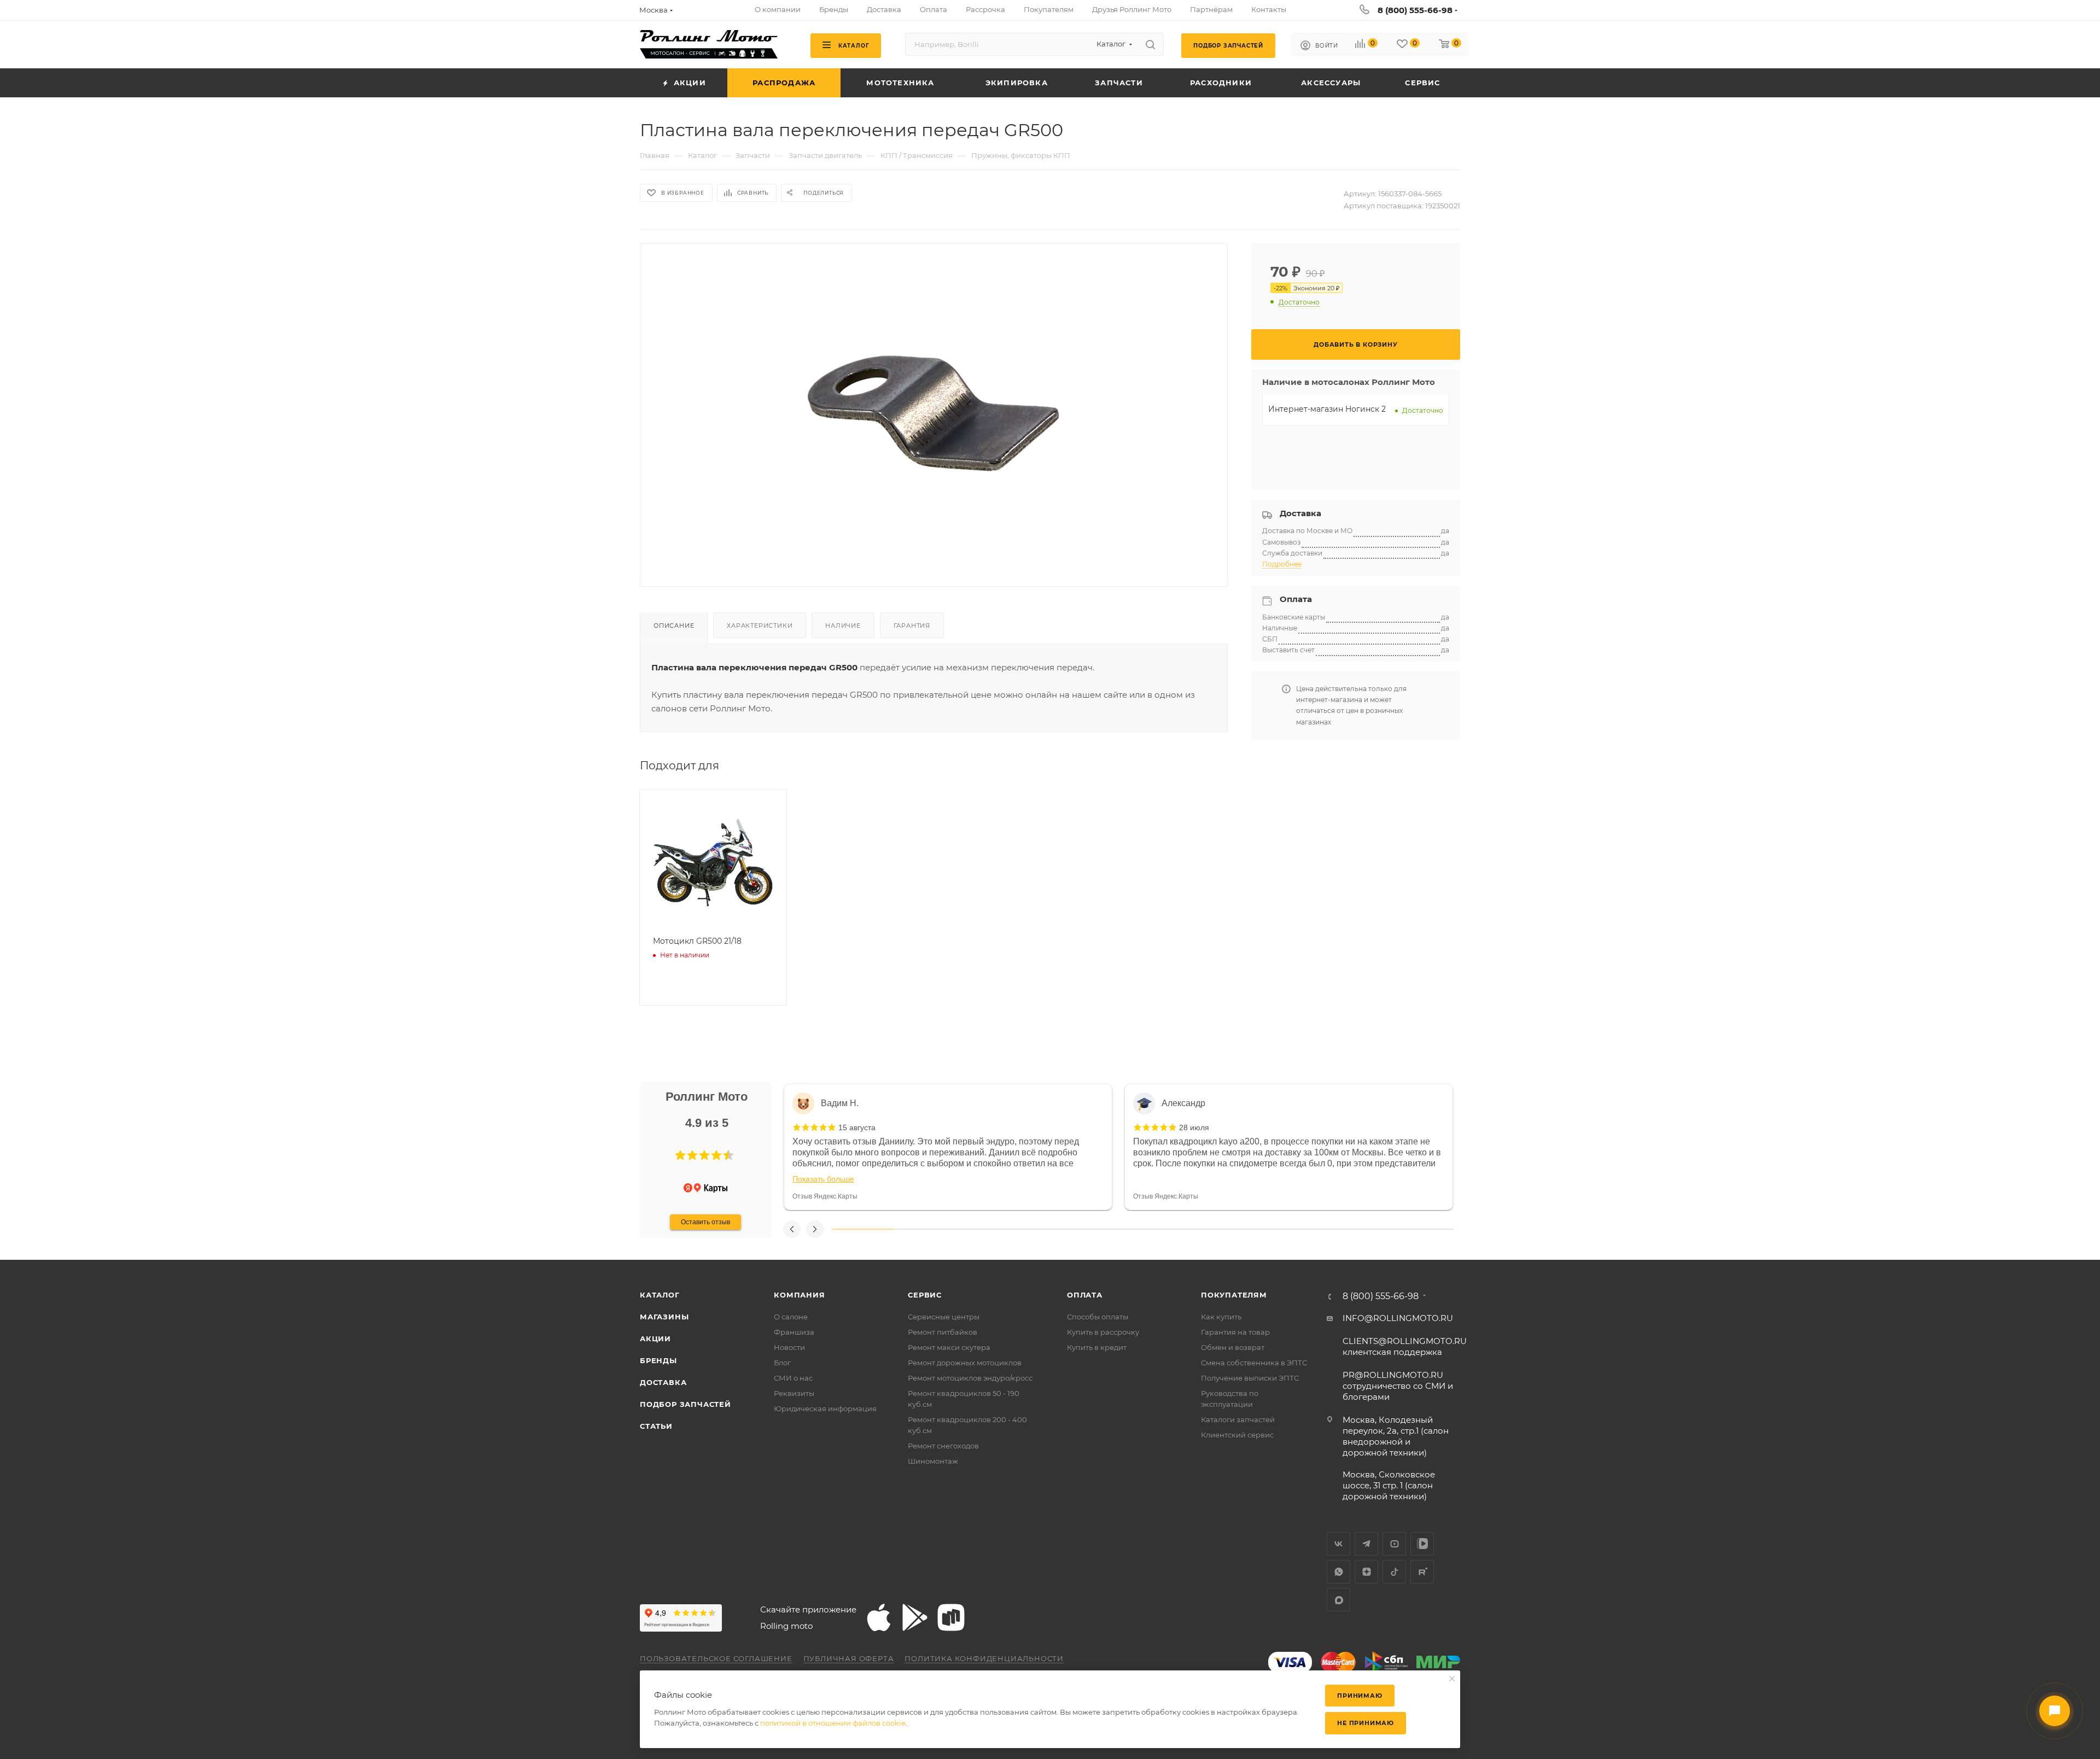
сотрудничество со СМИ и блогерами (1398, 1386)
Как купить (1221, 1317)
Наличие (843, 626)
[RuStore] (951, 1617)
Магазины (664, 1317)
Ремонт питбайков (943, 1332)
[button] (680, 1155)
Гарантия (912, 626)
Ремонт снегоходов (943, 1446)
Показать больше (823, 1179)
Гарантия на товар (1235, 1332)
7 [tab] (1236, 1229)
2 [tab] (925, 1229)
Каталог (660, 1295)
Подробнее (1282, 564)
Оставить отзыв (705, 1222)
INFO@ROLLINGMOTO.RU (1398, 1318)
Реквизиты (794, 1393)
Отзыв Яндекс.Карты (825, 1196)
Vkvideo (1422, 1544)
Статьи (656, 1426)
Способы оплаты (1098, 1317)
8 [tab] (1298, 1229)
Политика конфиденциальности (984, 1658)
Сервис (925, 1295)
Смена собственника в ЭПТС (1254, 1363)
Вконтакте (1338, 1544)
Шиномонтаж (933, 1461)
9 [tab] (1361, 1229)
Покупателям (1234, 1295)
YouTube (1394, 1544)
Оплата (1085, 1295)
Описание (674, 626)
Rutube (1422, 1572)
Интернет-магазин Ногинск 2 (1327, 409)
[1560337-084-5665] (934, 406)
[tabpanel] (948, 1147)
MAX (1338, 1600)
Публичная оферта (849, 1658)
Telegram (1366, 1544)
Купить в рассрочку (1103, 1332)
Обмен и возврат (1233, 1347)
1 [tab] (863, 1229)
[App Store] (879, 1617)
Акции (655, 1339)
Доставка (663, 1382)
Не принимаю (1366, 1723)
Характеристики (760, 626)
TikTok (1394, 1572)
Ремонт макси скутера (949, 1347)
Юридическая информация (825, 1409)
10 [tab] (1422, 1229)
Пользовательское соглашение (716, 1658)
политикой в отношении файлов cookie (833, 1723)
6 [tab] (1174, 1229)
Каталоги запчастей (1238, 1419)
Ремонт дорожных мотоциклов (965, 1363)
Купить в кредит (1097, 1347)
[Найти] (1150, 44)
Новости (789, 1347)
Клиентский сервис (1237, 1435)
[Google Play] (915, 1617)
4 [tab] (1049, 1229)
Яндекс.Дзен (1366, 1572)
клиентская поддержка (1405, 1346)
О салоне (791, 1317)
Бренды (658, 1360)
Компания (799, 1295)
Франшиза (794, 1332)
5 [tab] (1112, 1229)
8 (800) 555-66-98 (1415, 10)
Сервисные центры (944, 1317)
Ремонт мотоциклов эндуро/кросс (970, 1378)
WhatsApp (1338, 1572)
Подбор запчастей (686, 1404)
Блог (782, 1363)
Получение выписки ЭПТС (1250, 1378)
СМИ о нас (793, 1378)
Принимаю (1360, 1696)
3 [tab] (987, 1229)
